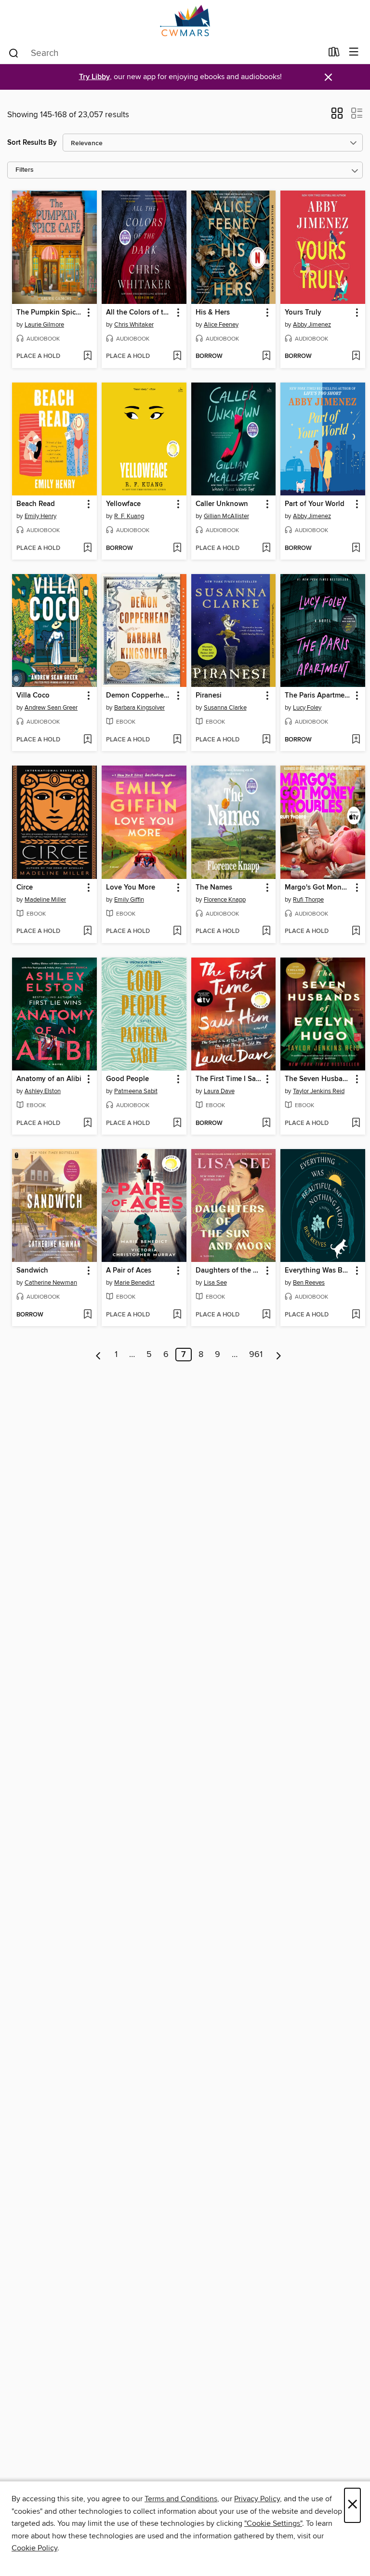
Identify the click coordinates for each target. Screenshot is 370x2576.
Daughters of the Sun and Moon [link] (229, 1271)
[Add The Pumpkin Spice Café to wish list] (87, 356)
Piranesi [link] (209, 696)
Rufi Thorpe (308, 900)
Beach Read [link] (36, 504)
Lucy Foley (307, 708)
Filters (25, 170)
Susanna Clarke (225, 708)
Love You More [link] (131, 888)
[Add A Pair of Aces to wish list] (177, 1315)
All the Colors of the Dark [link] (139, 313)
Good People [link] (127, 1079)
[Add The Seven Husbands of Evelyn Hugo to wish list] (356, 1124)
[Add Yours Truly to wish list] (356, 356)
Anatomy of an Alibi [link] (49, 1079)
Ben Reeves (309, 1283)
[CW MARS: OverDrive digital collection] (185, 21)
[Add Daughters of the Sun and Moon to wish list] (266, 1315)
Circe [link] (25, 888)
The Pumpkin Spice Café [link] (50, 313)
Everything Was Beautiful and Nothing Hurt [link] (318, 1271)
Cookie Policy (34, 2548)
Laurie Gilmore (44, 325)
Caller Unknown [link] (222, 504)
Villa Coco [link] (33, 696)
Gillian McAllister (226, 516)
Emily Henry (40, 516)
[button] (337, 116)
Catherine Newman (51, 1283)
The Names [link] (214, 888)
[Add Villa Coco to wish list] (87, 740)
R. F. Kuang (129, 516)
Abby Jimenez (312, 325)
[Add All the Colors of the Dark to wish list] (177, 356)
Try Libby (94, 77)
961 (256, 1355)
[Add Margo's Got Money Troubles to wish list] (356, 932)
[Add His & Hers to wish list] (266, 356)
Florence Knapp (225, 900)
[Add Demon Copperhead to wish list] (177, 740)
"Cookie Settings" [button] (273, 2523)
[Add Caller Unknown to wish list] (266, 548)
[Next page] (279, 1355)
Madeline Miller (45, 900)
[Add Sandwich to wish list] (87, 1315)
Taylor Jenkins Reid (319, 1091)
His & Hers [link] (213, 313)
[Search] (14, 53)
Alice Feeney (221, 325)
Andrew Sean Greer (51, 708)
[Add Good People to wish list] (177, 1124)
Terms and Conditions (181, 2499)
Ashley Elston (43, 1091)
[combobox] (165, 53)
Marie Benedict (134, 1283)
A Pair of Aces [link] (129, 1271)
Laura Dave (219, 1091)
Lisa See (215, 1283)
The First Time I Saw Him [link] (229, 1079)
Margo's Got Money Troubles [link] (318, 888)
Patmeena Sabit (136, 1091)
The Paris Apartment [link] (318, 696)
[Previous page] (99, 1355)
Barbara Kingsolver (139, 708)
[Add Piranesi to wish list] (266, 740)
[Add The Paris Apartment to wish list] (356, 740)
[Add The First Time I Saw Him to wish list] (266, 1124)
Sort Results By (32, 143)
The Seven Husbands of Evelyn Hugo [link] (318, 1079)
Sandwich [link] (32, 1271)
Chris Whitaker (134, 325)
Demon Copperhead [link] (139, 696)
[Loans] (334, 54)
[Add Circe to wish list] (87, 932)
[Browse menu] (354, 52)
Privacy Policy (257, 2499)
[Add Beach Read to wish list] (87, 548)
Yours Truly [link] (303, 313)
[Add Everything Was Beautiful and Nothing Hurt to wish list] (356, 1315)
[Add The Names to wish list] (266, 932)
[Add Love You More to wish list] (177, 932)
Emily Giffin (129, 900)
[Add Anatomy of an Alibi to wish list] (87, 1124)
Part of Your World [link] (315, 504)
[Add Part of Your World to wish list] (356, 548)
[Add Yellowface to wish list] (177, 548)
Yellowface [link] (123, 504)
